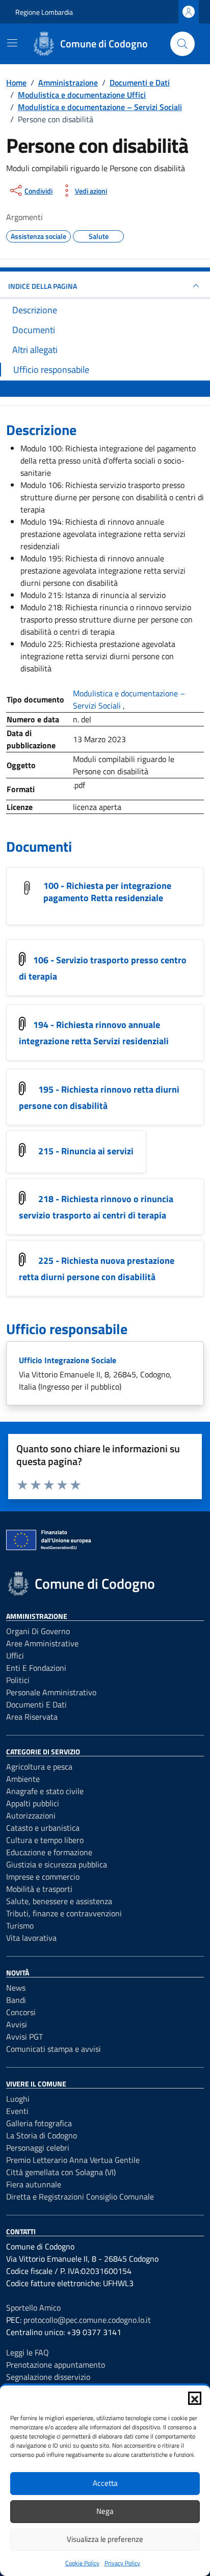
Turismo (20, 1926)
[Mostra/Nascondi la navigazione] (12, 43)
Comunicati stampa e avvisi (54, 2049)
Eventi (17, 2111)
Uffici (15, 1656)
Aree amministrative (42, 1643)
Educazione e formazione (49, 1852)
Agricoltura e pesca (39, 1767)
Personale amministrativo (51, 1692)
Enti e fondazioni (36, 1668)
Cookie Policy (82, 2563)
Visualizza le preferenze (105, 2539)
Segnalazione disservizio (48, 2377)
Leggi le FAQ (28, 2352)
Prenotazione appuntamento (56, 2365)
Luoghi (18, 2099)
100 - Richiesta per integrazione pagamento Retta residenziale (107, 892)
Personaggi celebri (38, 2148)
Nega (105, 2511)
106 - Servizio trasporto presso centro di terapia (103, 968)
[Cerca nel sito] (182, 44)
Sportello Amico (33, 2308)
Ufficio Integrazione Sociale (68, 1360)
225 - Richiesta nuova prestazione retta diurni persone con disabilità (97, 1269)
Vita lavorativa (31, 1938)
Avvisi (17, 2024)
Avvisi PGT (24, 2037)
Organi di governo (38, 1631)
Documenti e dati (36, 1704)
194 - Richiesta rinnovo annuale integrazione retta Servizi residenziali (94, 1033)
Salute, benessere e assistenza (59, 1901)
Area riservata (32, 1717)
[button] (195, 2398)
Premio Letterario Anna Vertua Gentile (73, 2160)
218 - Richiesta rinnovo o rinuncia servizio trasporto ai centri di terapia (96, 1207)
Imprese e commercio (43, 1877)
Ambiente (23, 1779)
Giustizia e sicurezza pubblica (57, 1864)
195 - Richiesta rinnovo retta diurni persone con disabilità (99, 1098)
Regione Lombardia (44, 12)
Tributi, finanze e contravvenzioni (64, 1913)
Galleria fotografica (39, 2123)
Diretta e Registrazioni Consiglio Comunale (80, 2197)
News (16, 1988)
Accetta (105, 2483)
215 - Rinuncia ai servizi (86, 1151)
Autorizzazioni (31, 1815)
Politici (18, 1680)
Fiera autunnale (34, 2184)
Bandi (16, 2000)
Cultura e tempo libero (45, 1840)
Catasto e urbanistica (43, 1828)
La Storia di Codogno (42, 2135)
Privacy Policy (122, 2563)
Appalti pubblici (33, 1803)
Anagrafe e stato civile (45, 1791)
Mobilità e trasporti (39, 1889)
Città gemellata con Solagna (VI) (61, 2172)
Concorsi (21, 2012)
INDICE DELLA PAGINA (43, 286)
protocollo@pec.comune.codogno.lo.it (87, 2320)
